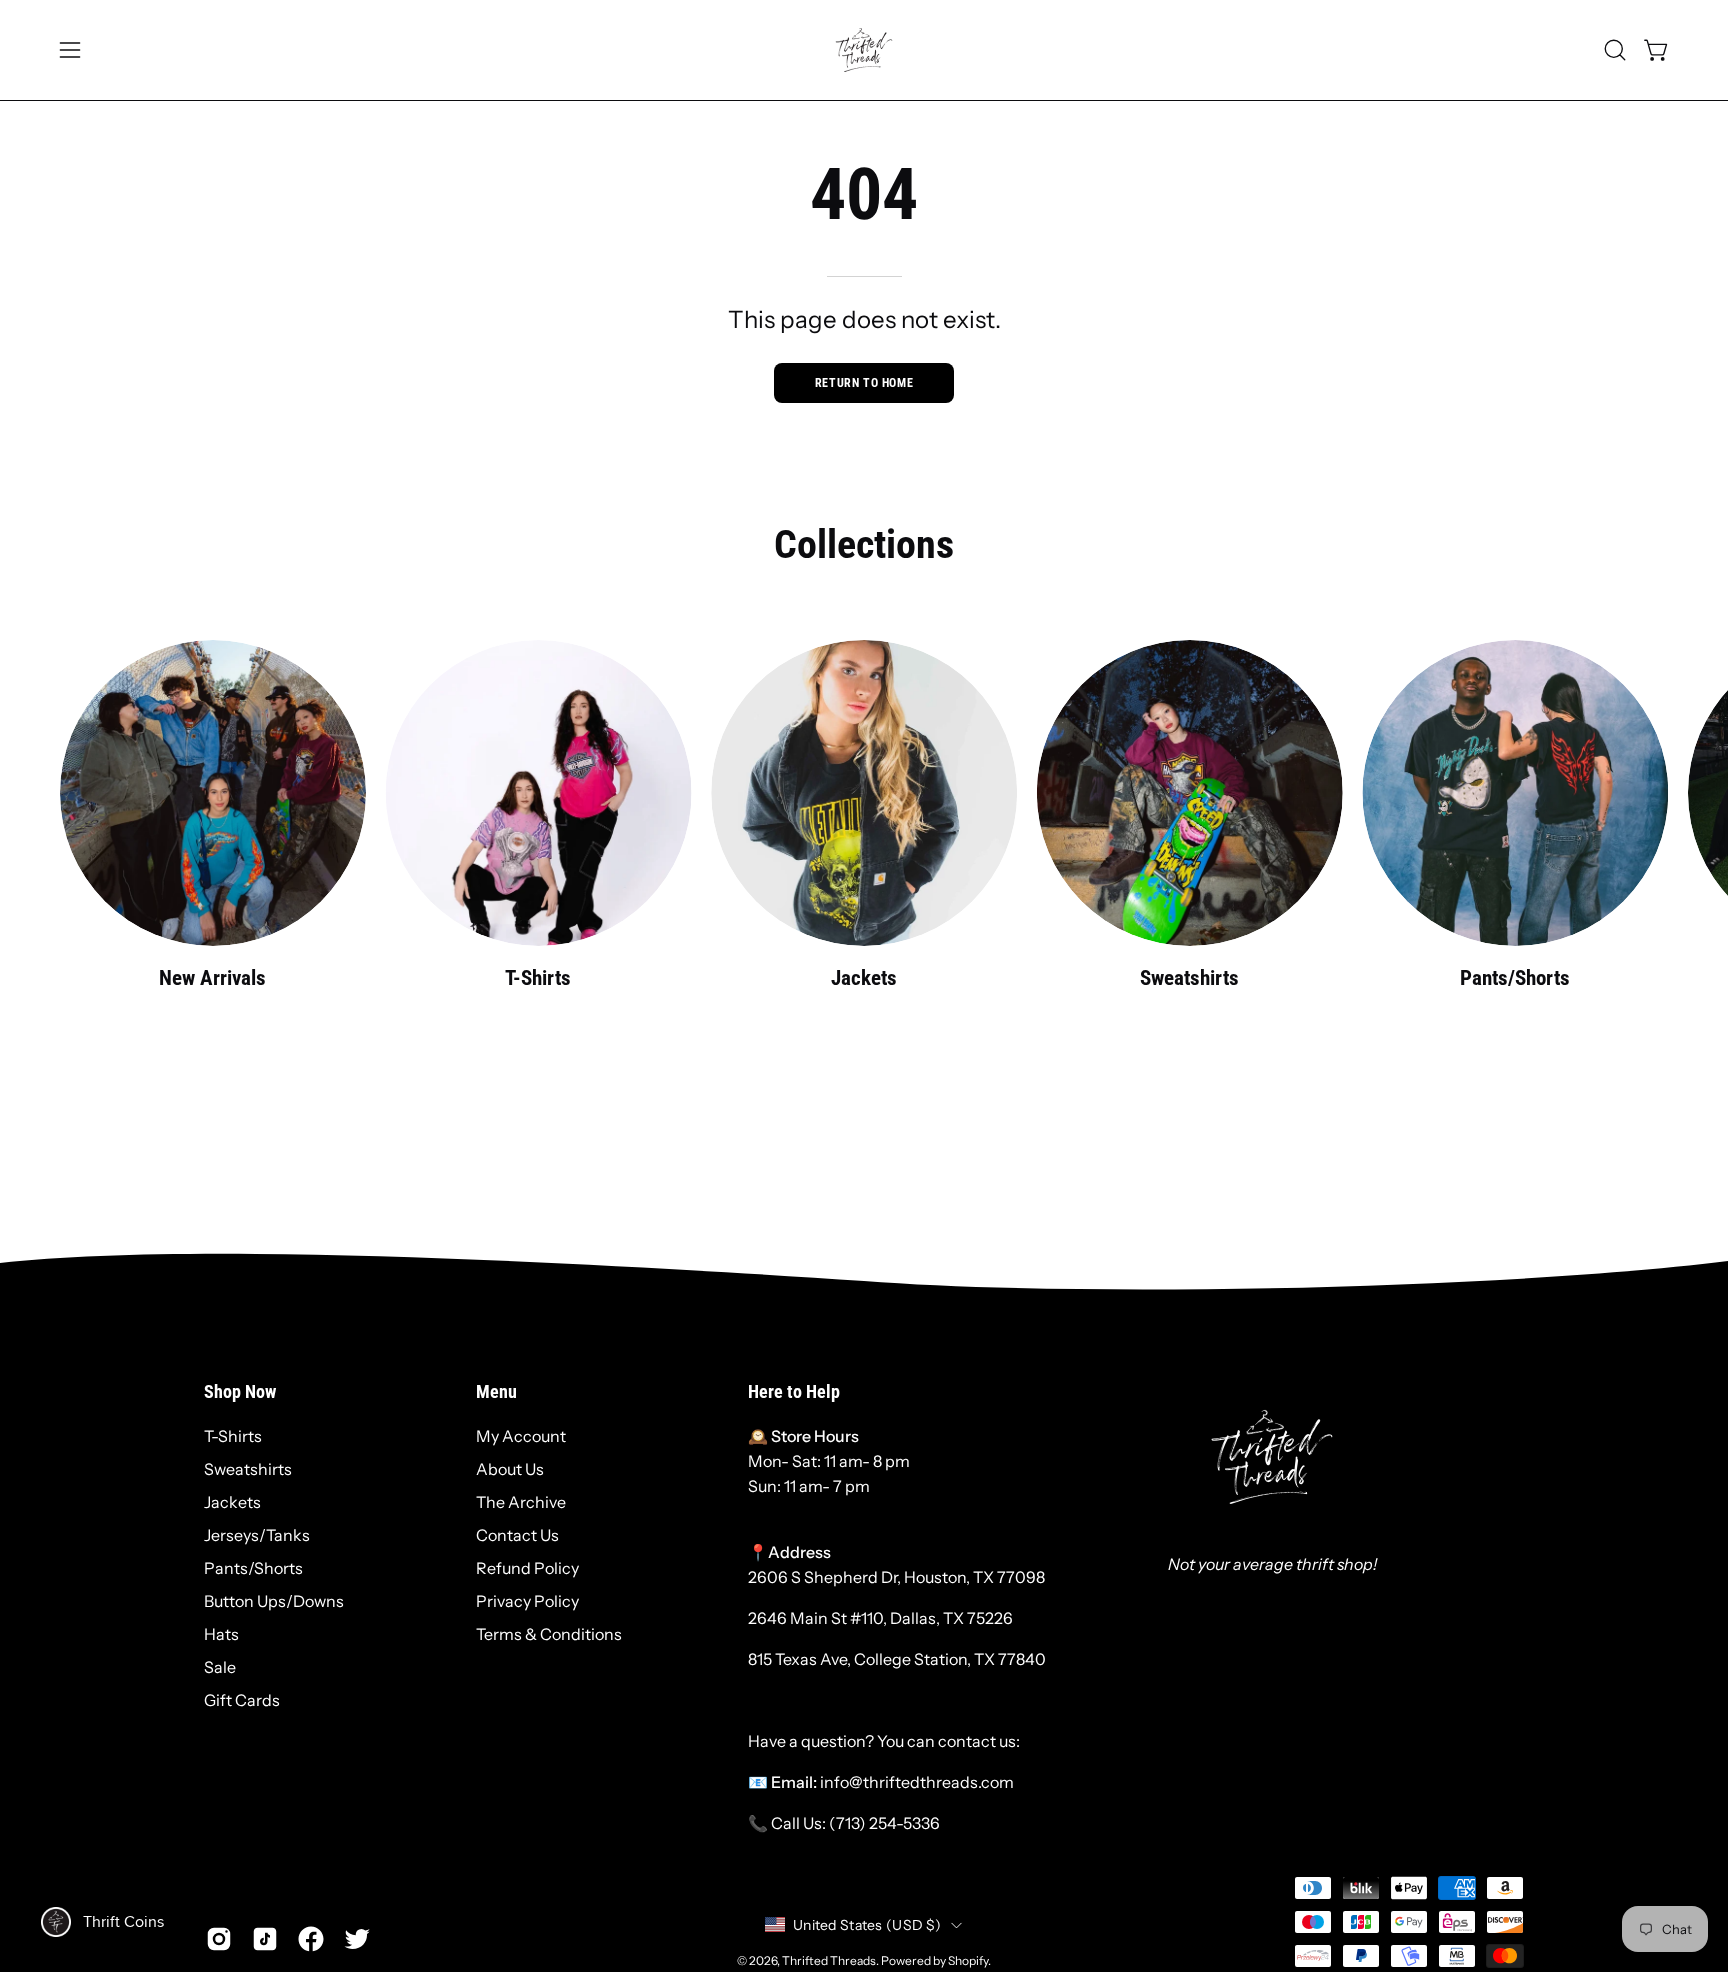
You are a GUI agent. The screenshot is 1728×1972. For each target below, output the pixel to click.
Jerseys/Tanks (257, 1535)
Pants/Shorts (253, 1568)
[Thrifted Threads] (864, 50)
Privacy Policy (527, 1601)
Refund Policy (527, 1568)
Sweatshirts (248, 1469)
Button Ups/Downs (274, 1601)
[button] (1615, 50)
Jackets (232, 1502)
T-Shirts (233, 1436)
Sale (220, 1667)
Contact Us (517, 1535)
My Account (521, 1436)
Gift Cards (242, 1700)
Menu (496, 1392)
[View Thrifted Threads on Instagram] (219, 1939)
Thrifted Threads (829, 1960)
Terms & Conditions (549, 1634)
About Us (510, 1469)
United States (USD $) (867, 1925)
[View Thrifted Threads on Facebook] (311, 1939)
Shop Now (240, 1392)
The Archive (521, 1502)
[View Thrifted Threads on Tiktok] (265, 1939)
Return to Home (864, 383)
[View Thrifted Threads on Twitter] (357, 1939)
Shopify (968, 1960)
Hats (221, 1634)
